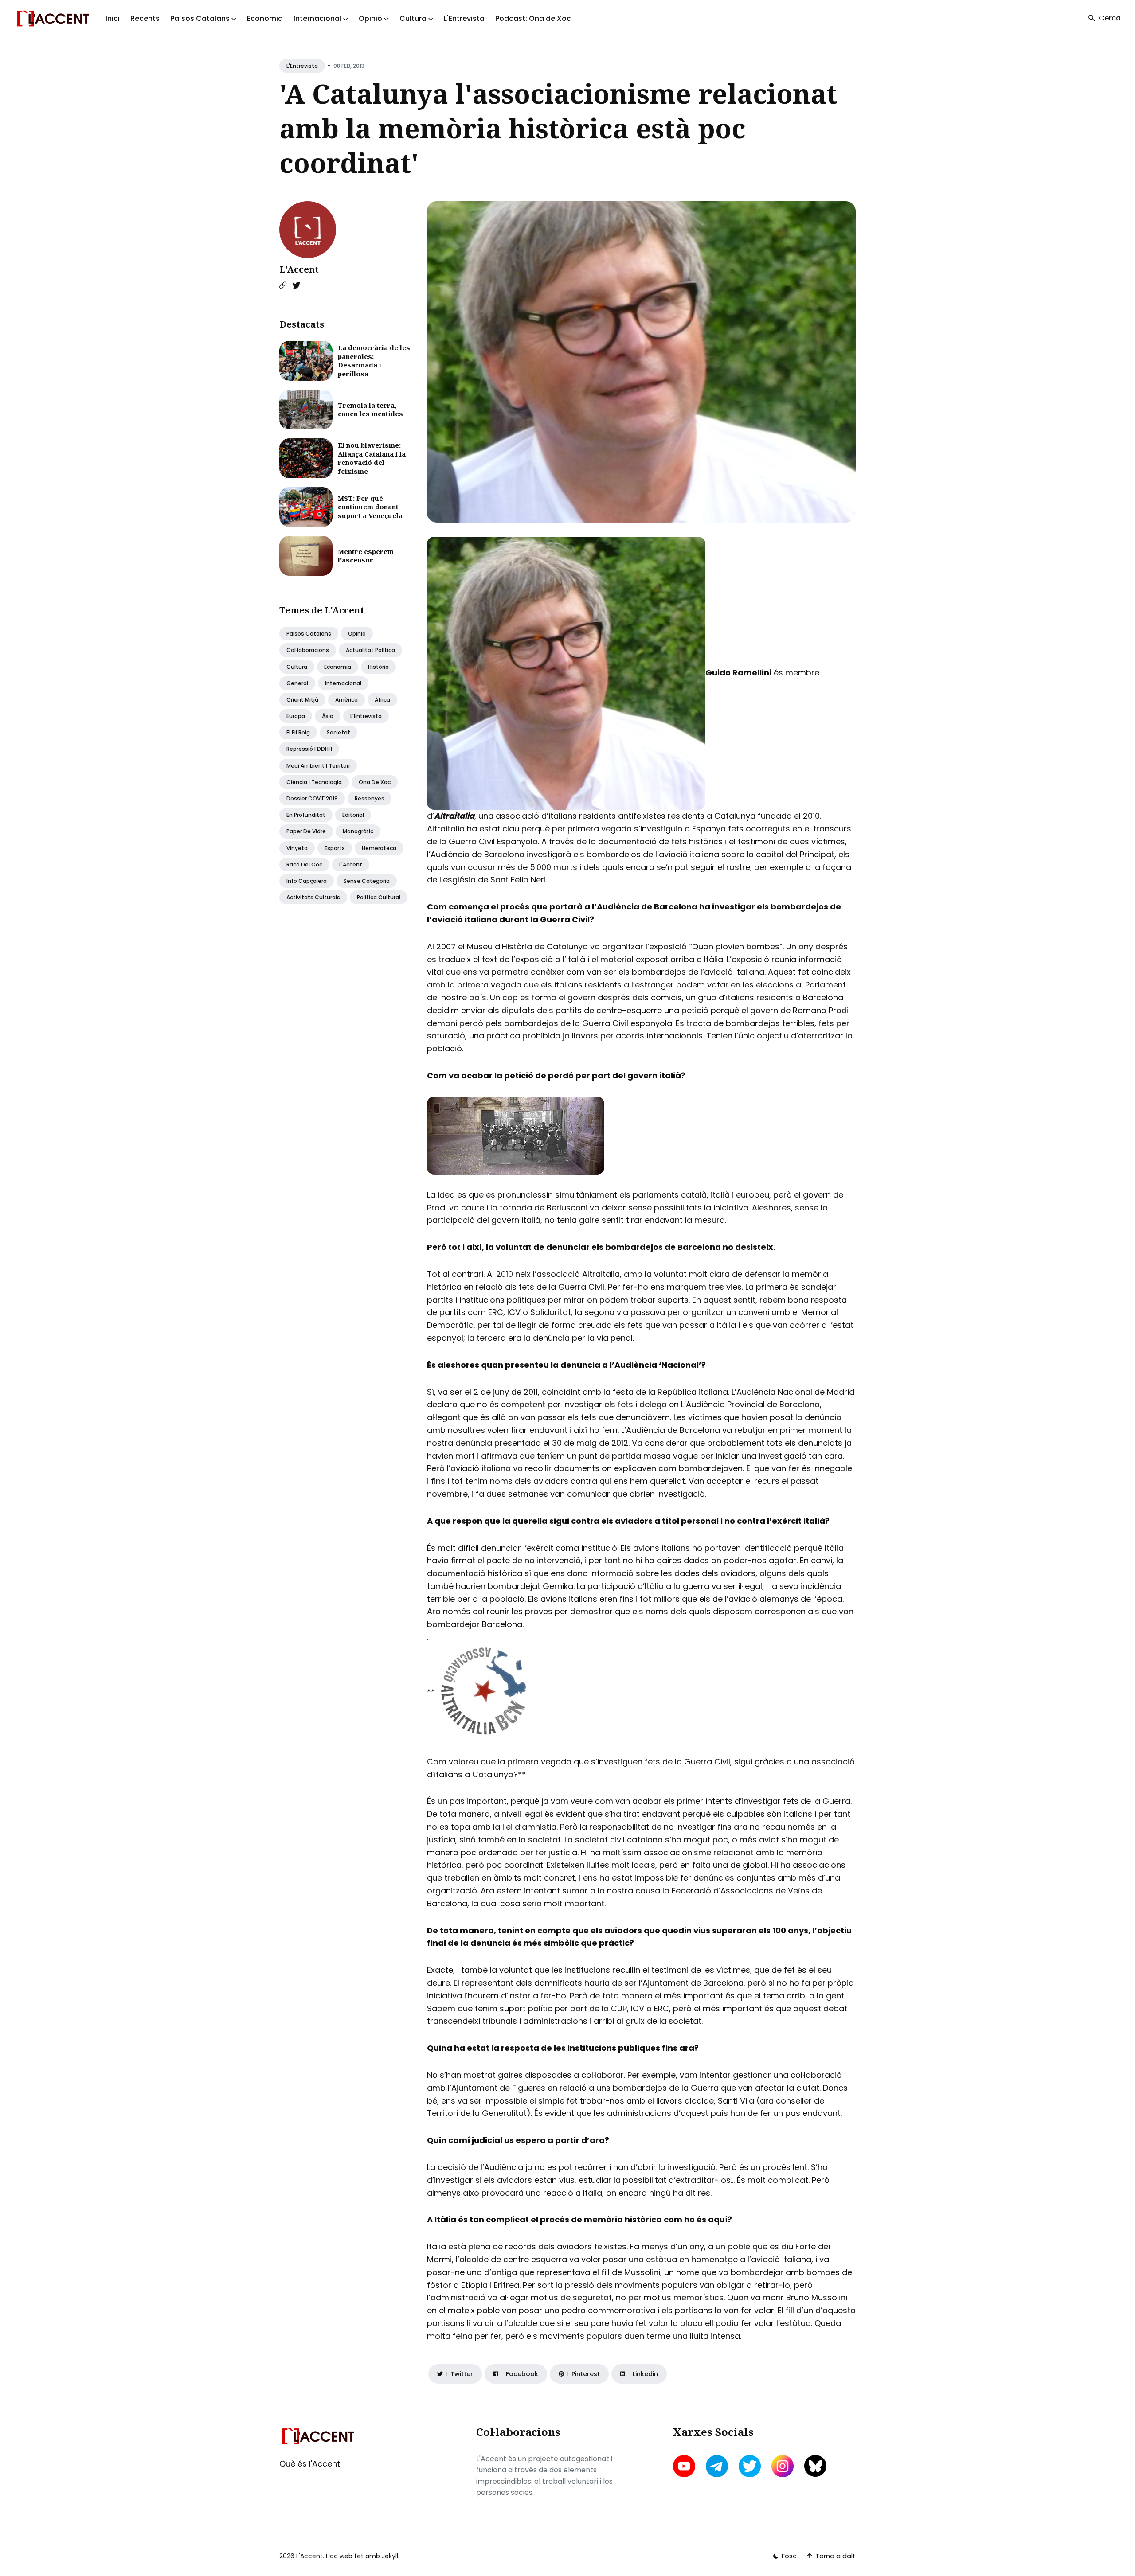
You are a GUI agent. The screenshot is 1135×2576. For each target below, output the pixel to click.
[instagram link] (783, 2466)
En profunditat (306, 815)
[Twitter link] (296, 285)
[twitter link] (750, 2466)
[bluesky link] (815, 2466)
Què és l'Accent (310, 2464)
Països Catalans (309, 634)
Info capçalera (307, 881)
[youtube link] (685, 2466)
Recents (145, 18)
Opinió (357, 634)
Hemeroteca (379, 848)
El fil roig (298, 732)
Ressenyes (370, 798)
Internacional (343, 683)
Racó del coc (304, 865)
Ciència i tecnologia (314, 782)
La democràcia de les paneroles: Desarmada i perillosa (374, 361)
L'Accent (299, 269)
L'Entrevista (464, 18)
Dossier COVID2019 (312, 798)
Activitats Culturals (313, 897)
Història (378, 667)
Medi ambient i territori (318, 766)
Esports (335, 848)
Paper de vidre (306, 831)
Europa (296, 716)
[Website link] (283, 285)
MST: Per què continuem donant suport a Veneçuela (370, 507)
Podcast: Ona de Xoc (533, 18)
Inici (113, 18)
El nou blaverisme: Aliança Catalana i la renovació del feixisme (372, 458)
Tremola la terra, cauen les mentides (370, 410)
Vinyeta (297, 848)
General (297, 683)
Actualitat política (370, 650)
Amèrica (346, 700)
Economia (265, 18)
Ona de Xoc (375, 782)
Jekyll (390, 2556)
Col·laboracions (308, 650)
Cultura (297, 667)
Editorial (353, 815)
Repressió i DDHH (309, 749)
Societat (339, 732)
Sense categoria (367, 881)
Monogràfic (358, 831)
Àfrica (382, 700)
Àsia (328, 716)
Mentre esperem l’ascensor (366, 556)
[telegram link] (717, 2466)
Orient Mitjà (302, 700)
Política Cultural (379, 897)
